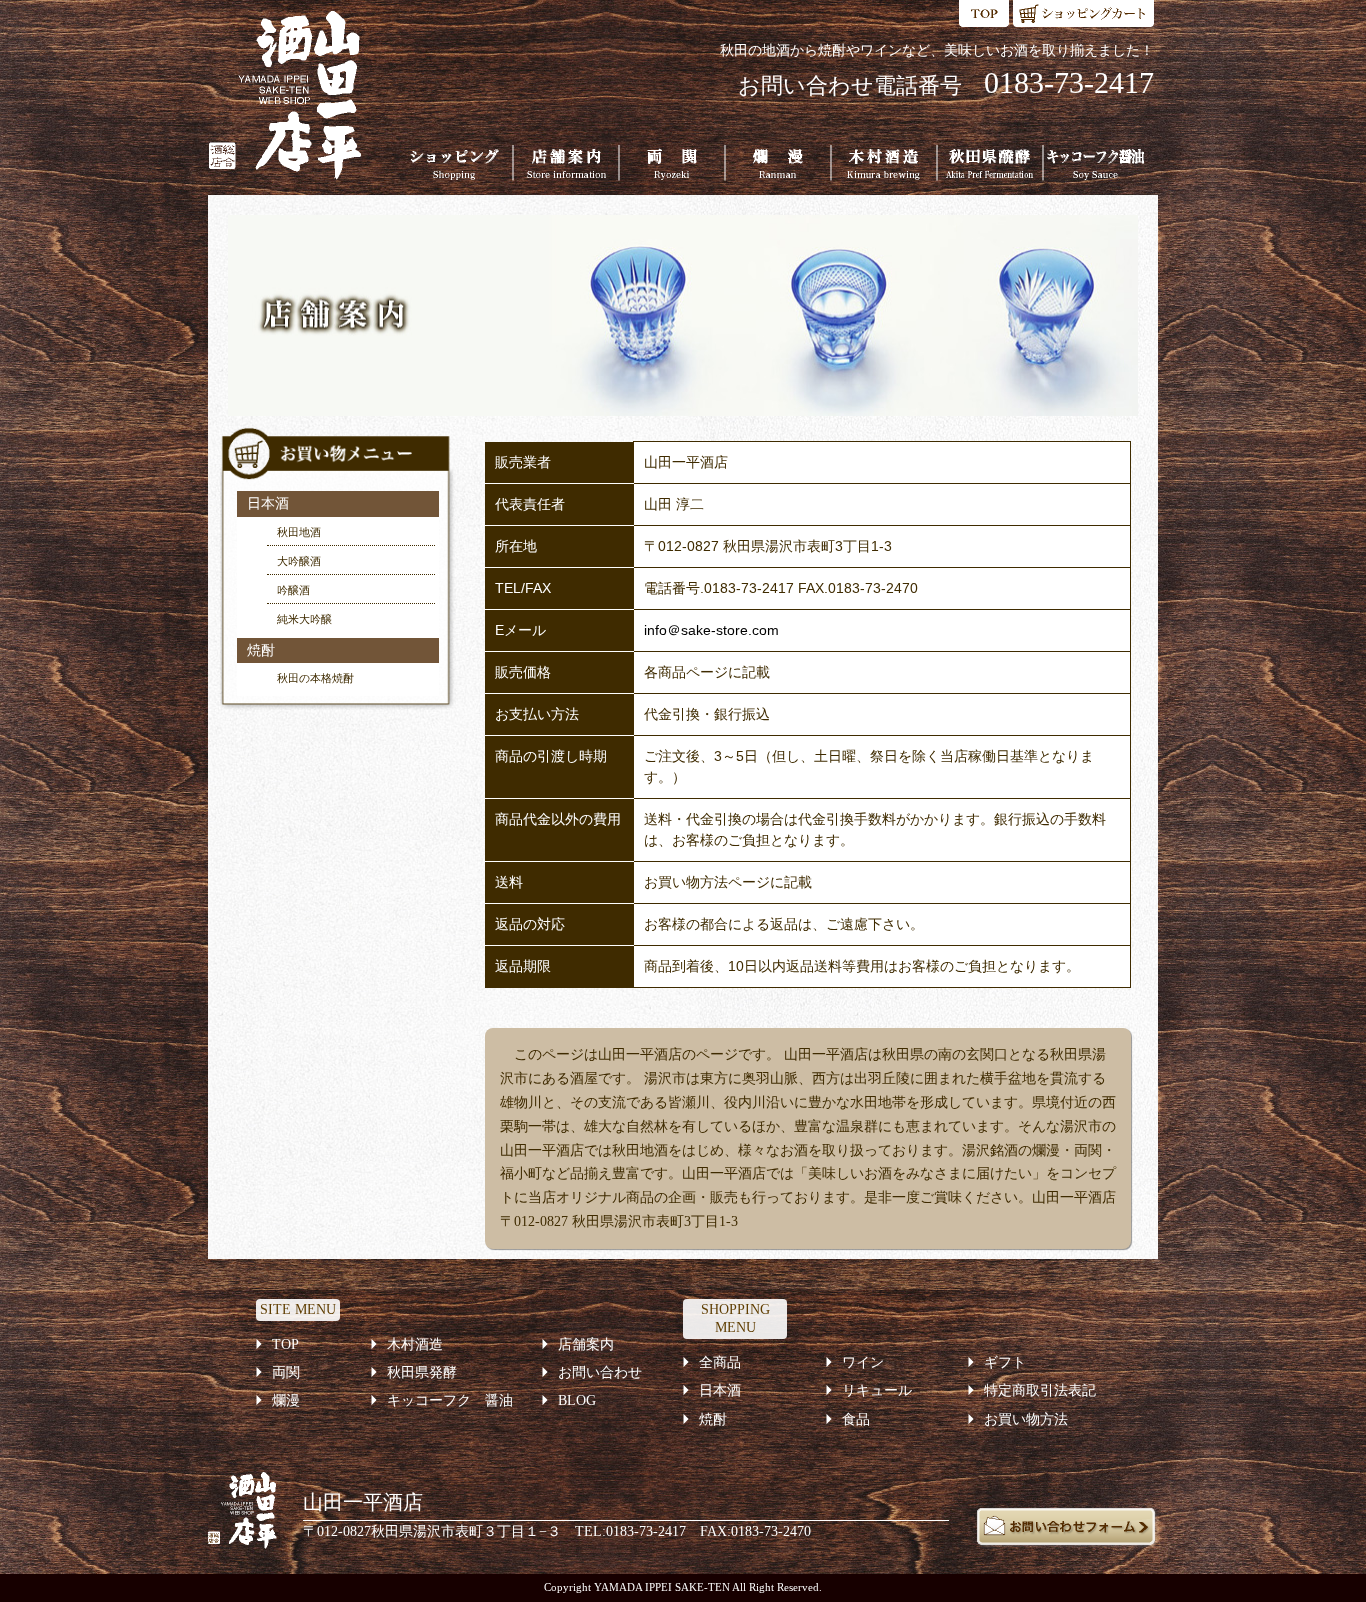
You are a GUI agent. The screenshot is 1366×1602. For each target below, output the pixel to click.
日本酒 (720, 1390)
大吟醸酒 (299, 561)
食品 (856, 1419)
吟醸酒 (293, 590)
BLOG (577, 1400)
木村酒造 (415, 1344)
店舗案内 (586, 1344)
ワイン (863, 1362)
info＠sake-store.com (711, 630)
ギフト (1005, 1362)
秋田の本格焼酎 (315, 678)
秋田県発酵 (422, 1372)
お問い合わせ (600, 1372)
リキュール (877, 1390)
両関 (286, 1372)
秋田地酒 (299, 532)
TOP (285, 1344)
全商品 (720, 1362)
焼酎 (713, 1419)
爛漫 (286, 1400)
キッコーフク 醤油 (450, 1400)
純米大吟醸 (304, 619)
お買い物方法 (1026, 1419)
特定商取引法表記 (1040, 1390)
